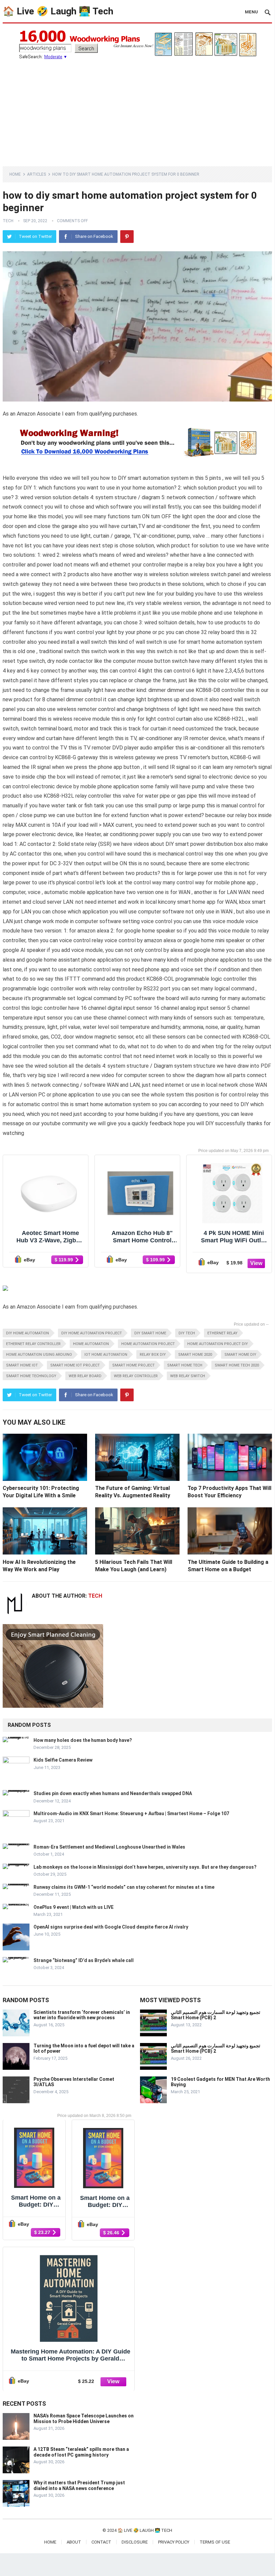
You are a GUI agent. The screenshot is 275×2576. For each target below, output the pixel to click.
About (74, 2542)
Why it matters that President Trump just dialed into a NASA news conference (79, 2485)
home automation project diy (218, 1344)
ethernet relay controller (33, 1344)
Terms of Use (215, 2542)
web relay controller (136, 1376)
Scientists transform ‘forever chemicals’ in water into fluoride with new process (82, 2015)
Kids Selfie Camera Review (63, 1760)
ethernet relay (222, 1333)
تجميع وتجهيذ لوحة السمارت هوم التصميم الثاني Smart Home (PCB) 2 (216, 2015)
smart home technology (31, 1376)
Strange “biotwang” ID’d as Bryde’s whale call (84, 1960)
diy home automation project (92, 1333)
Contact (101, 2542)
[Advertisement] (137, 109)
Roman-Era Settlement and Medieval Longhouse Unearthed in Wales (109, 1847)
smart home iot (22, 1365)
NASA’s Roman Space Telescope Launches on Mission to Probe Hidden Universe (84, 2419)
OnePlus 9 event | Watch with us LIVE (74, 1907)
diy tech (187, 1333)
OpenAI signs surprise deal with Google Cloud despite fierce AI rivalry (111, 1927)
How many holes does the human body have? (83, 1740)
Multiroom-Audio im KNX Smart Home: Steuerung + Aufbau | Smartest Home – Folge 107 (131, 1813)
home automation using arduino (39, 1355)
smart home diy (240, 1355)
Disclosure (135, 2542)
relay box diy (153, 1355)
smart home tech (185, 1365)
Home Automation (91, 1344)
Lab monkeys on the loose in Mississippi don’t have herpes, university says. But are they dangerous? (145, 1867)
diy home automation (27, 1333)
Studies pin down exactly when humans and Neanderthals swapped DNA (113, 1793)
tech (8, 221)
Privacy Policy (174, 2542)
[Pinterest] (127, 237)
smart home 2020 (195, 1355)
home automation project (148, 1344)
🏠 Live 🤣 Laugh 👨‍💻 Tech (58, 11)
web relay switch (188, 1376)
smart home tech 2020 (237, 1365)
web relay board (85, 1376)
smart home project (133, 1365)
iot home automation (106, 1355)
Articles (37, 174)
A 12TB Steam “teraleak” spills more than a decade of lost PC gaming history (81, 2452)
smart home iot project (75, 1365)
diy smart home (150, 1333)
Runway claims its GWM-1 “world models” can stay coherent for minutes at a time (124, 1887)
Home (15, 174)
